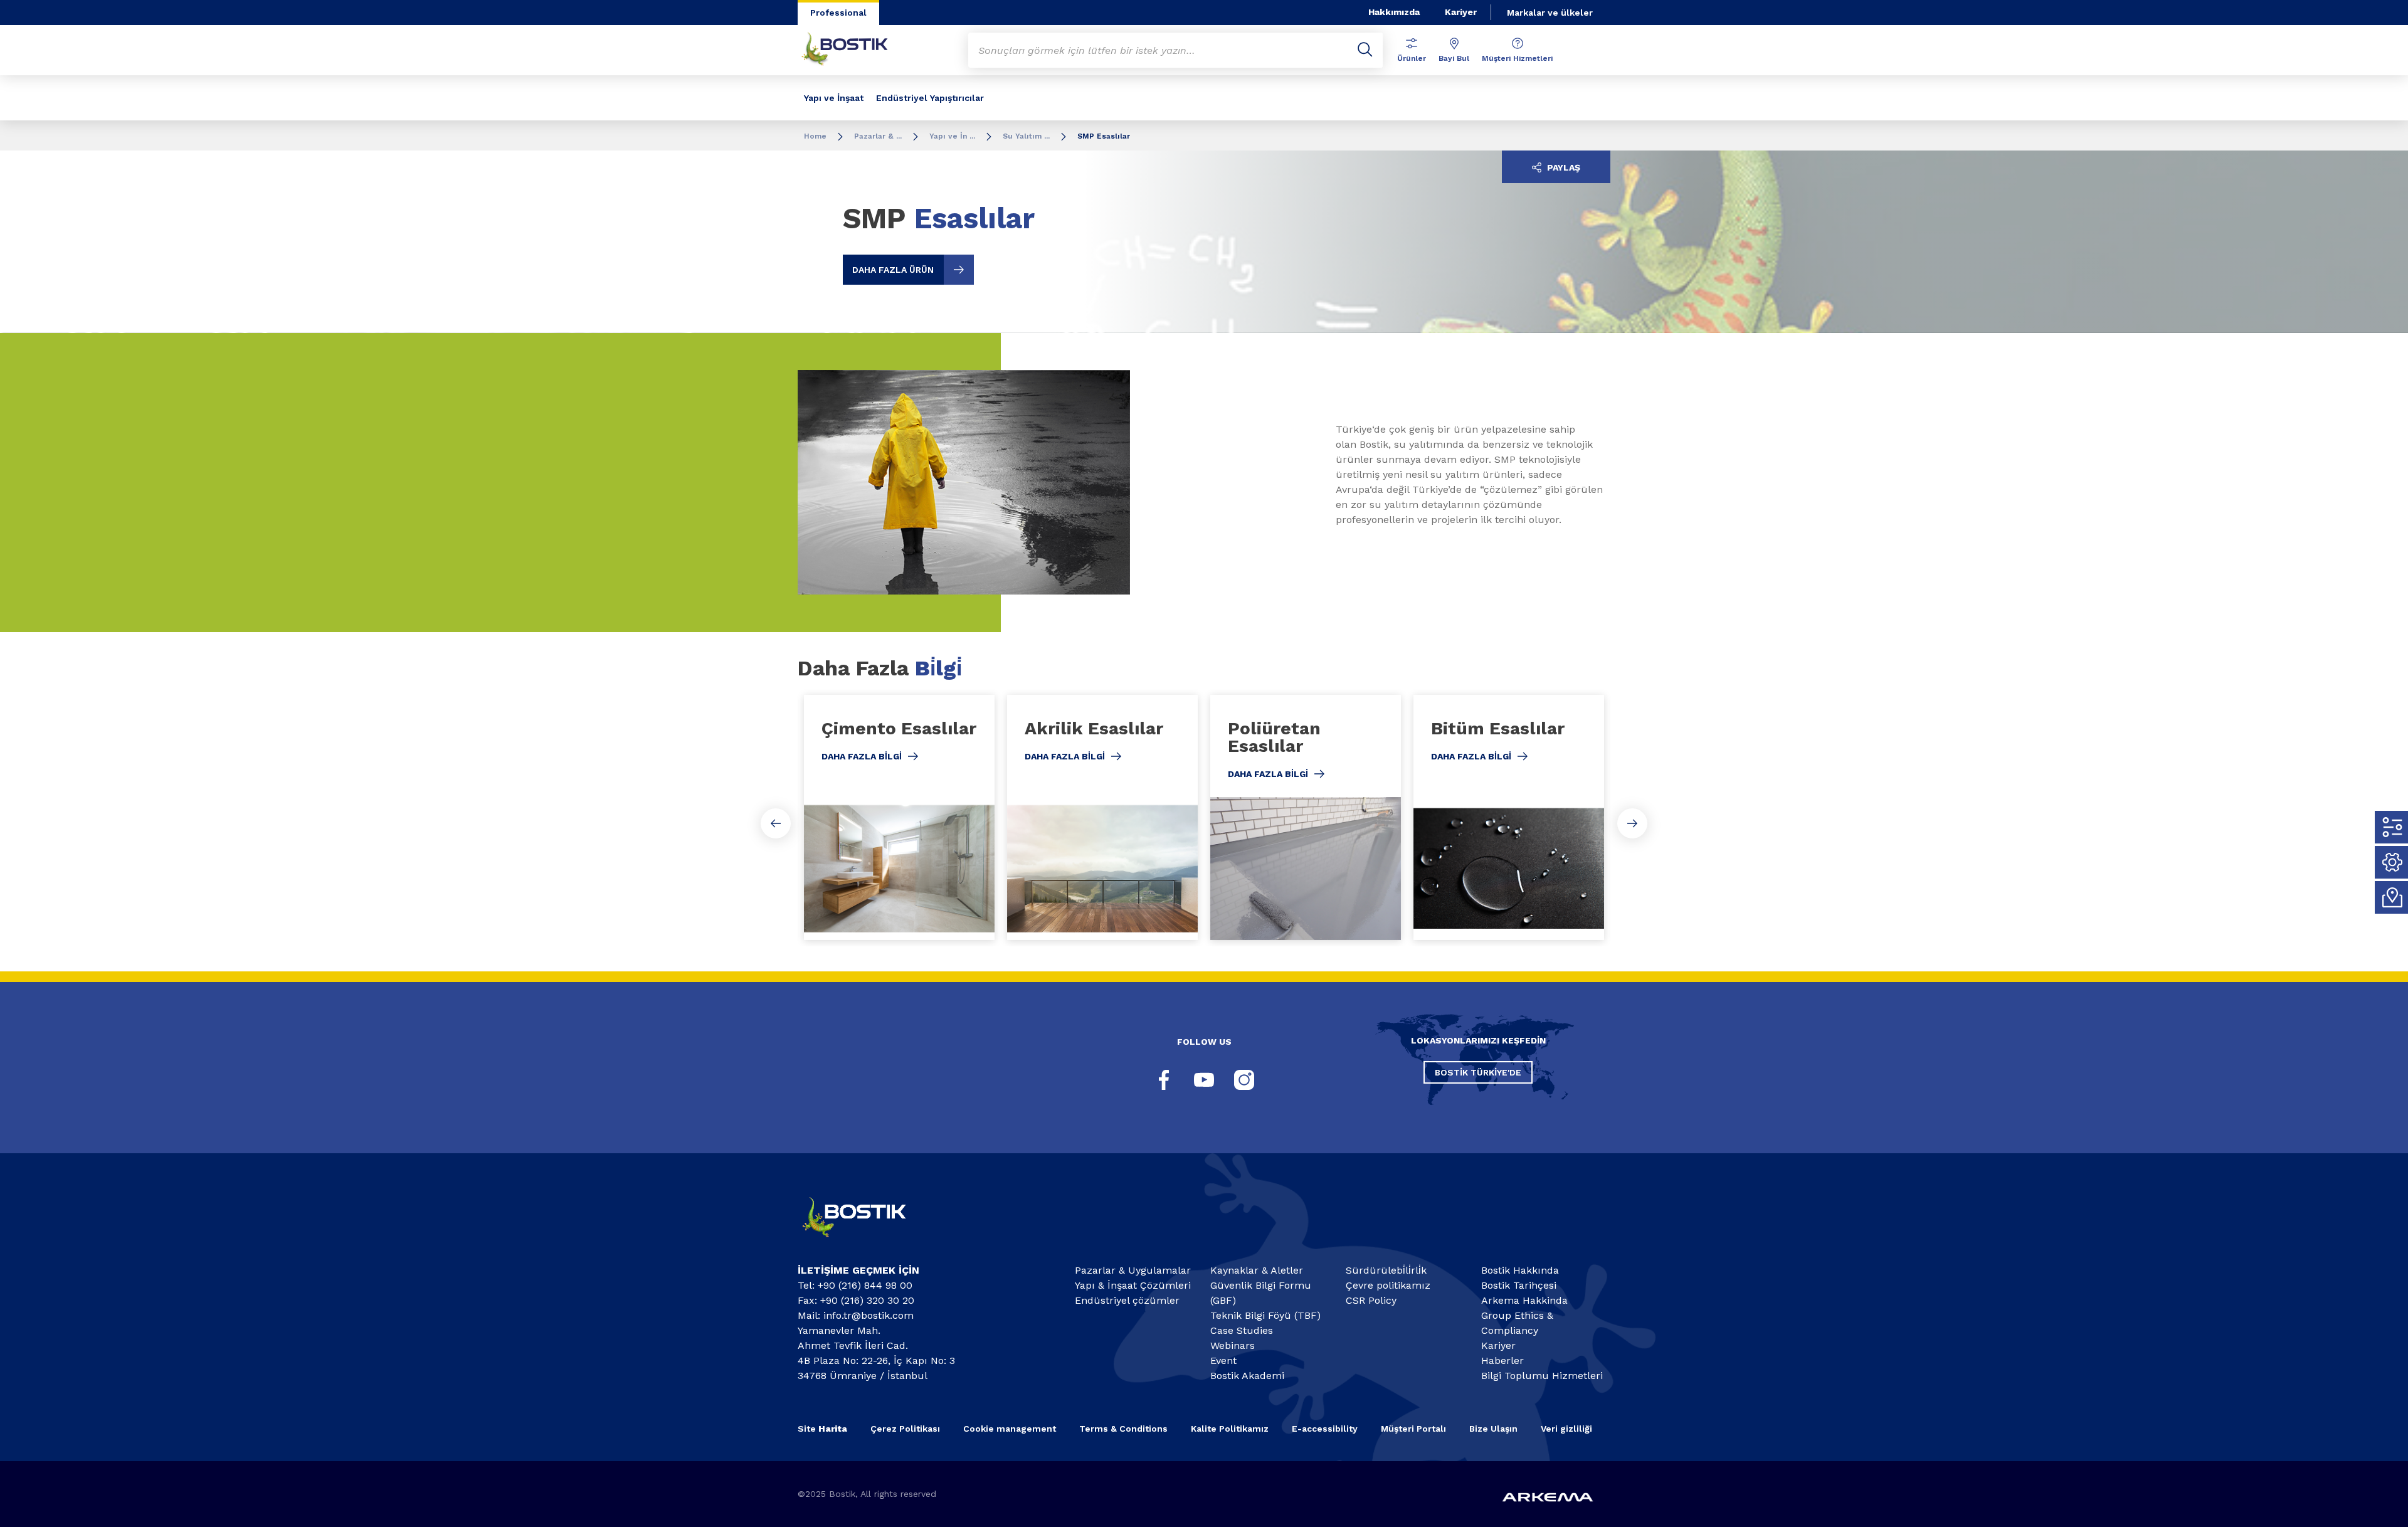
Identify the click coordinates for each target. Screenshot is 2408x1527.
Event (1223, 1361)
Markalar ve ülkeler (1550, 13)
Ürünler (1412, 58)
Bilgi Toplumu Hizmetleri (1542, 1376)
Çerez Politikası (905, 1429)
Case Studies (1242, 1330)
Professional (838, 13)
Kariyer (1461, 12)
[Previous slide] (776, 823)
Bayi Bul (1454, 58)
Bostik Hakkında (1520, 1270)
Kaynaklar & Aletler (1257, 1270)
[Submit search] (1365, 50)
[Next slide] (1632, 823)
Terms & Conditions (1123, 1429)
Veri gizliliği (1566, 1429)
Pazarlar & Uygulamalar (1133, 1270)
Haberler (1502, 1361)
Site (822, 1429)
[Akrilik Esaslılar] (1102, 817)
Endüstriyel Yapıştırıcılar (930, 98)
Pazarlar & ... (878, 136)
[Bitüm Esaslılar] (1509, 817)
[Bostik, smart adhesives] (865, 1243)
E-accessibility (1325, 1429)
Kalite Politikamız (1230, 1429)
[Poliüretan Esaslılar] (1306, 817)
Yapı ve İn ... (952, 136)
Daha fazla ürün (893, 270)
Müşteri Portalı (1413, 1429)
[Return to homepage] (854, 50)
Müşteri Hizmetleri (1517, 58)
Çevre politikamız (1388, 1285)
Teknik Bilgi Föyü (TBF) (1265, 1315)
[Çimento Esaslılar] (899, 817)
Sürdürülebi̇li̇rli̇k (1386, 1270)
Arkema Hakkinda (1524, 1300)
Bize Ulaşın (1493, 1429)
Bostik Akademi (1247, 1376)
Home (815, 136)
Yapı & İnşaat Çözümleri (1133, 1285)
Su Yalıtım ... (1026, 136)
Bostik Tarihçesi (1519, 1285)
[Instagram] (1244, 1080)
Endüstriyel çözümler (1127, 1300)
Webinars (1233, 1345)
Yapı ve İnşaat (834, 98)
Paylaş (1562, 167)
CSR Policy (1371, 1300)
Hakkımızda (1394, 12)
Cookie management (1010, 1429)
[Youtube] (1204, 1080)
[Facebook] (1164, 1080)
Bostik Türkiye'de (1478, 1072)
